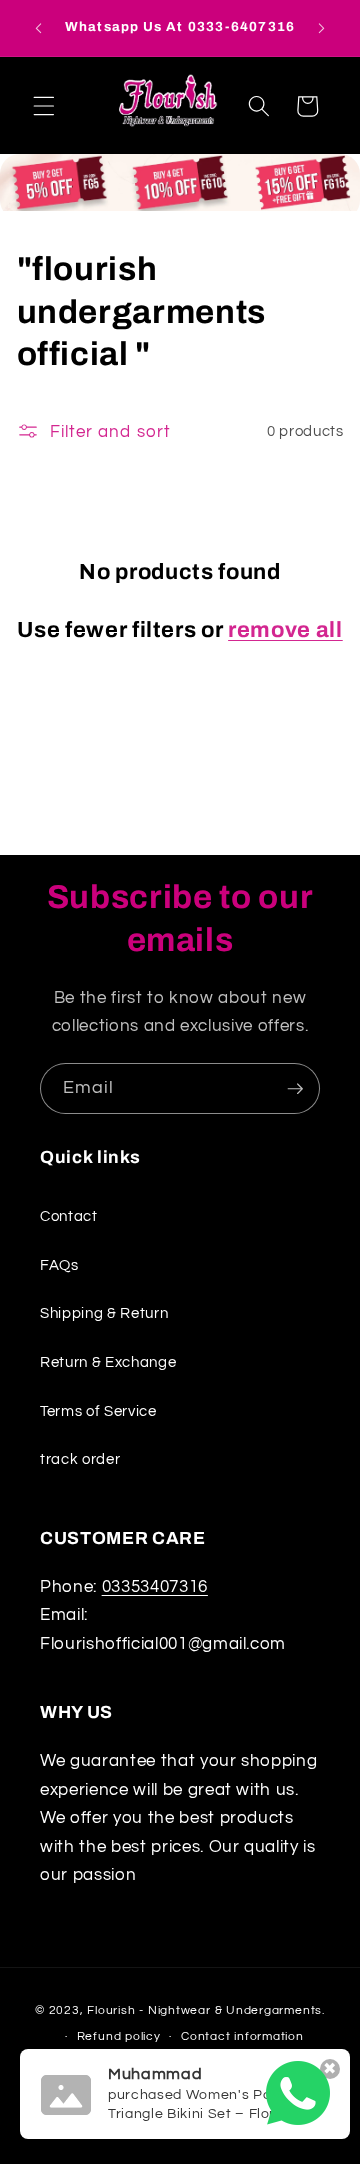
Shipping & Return (104, 1313)
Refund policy (119, 2036)
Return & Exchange (108, 1362)
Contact (69, 1216)
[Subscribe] (295, 1089)
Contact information (242, 2036)
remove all (285, 630)
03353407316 (155, 1586)
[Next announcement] (322, 28)
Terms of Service (98, 1411)
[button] (44, 106)
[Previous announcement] (39, 28)
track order (80, 1459)
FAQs (59, 1265)
